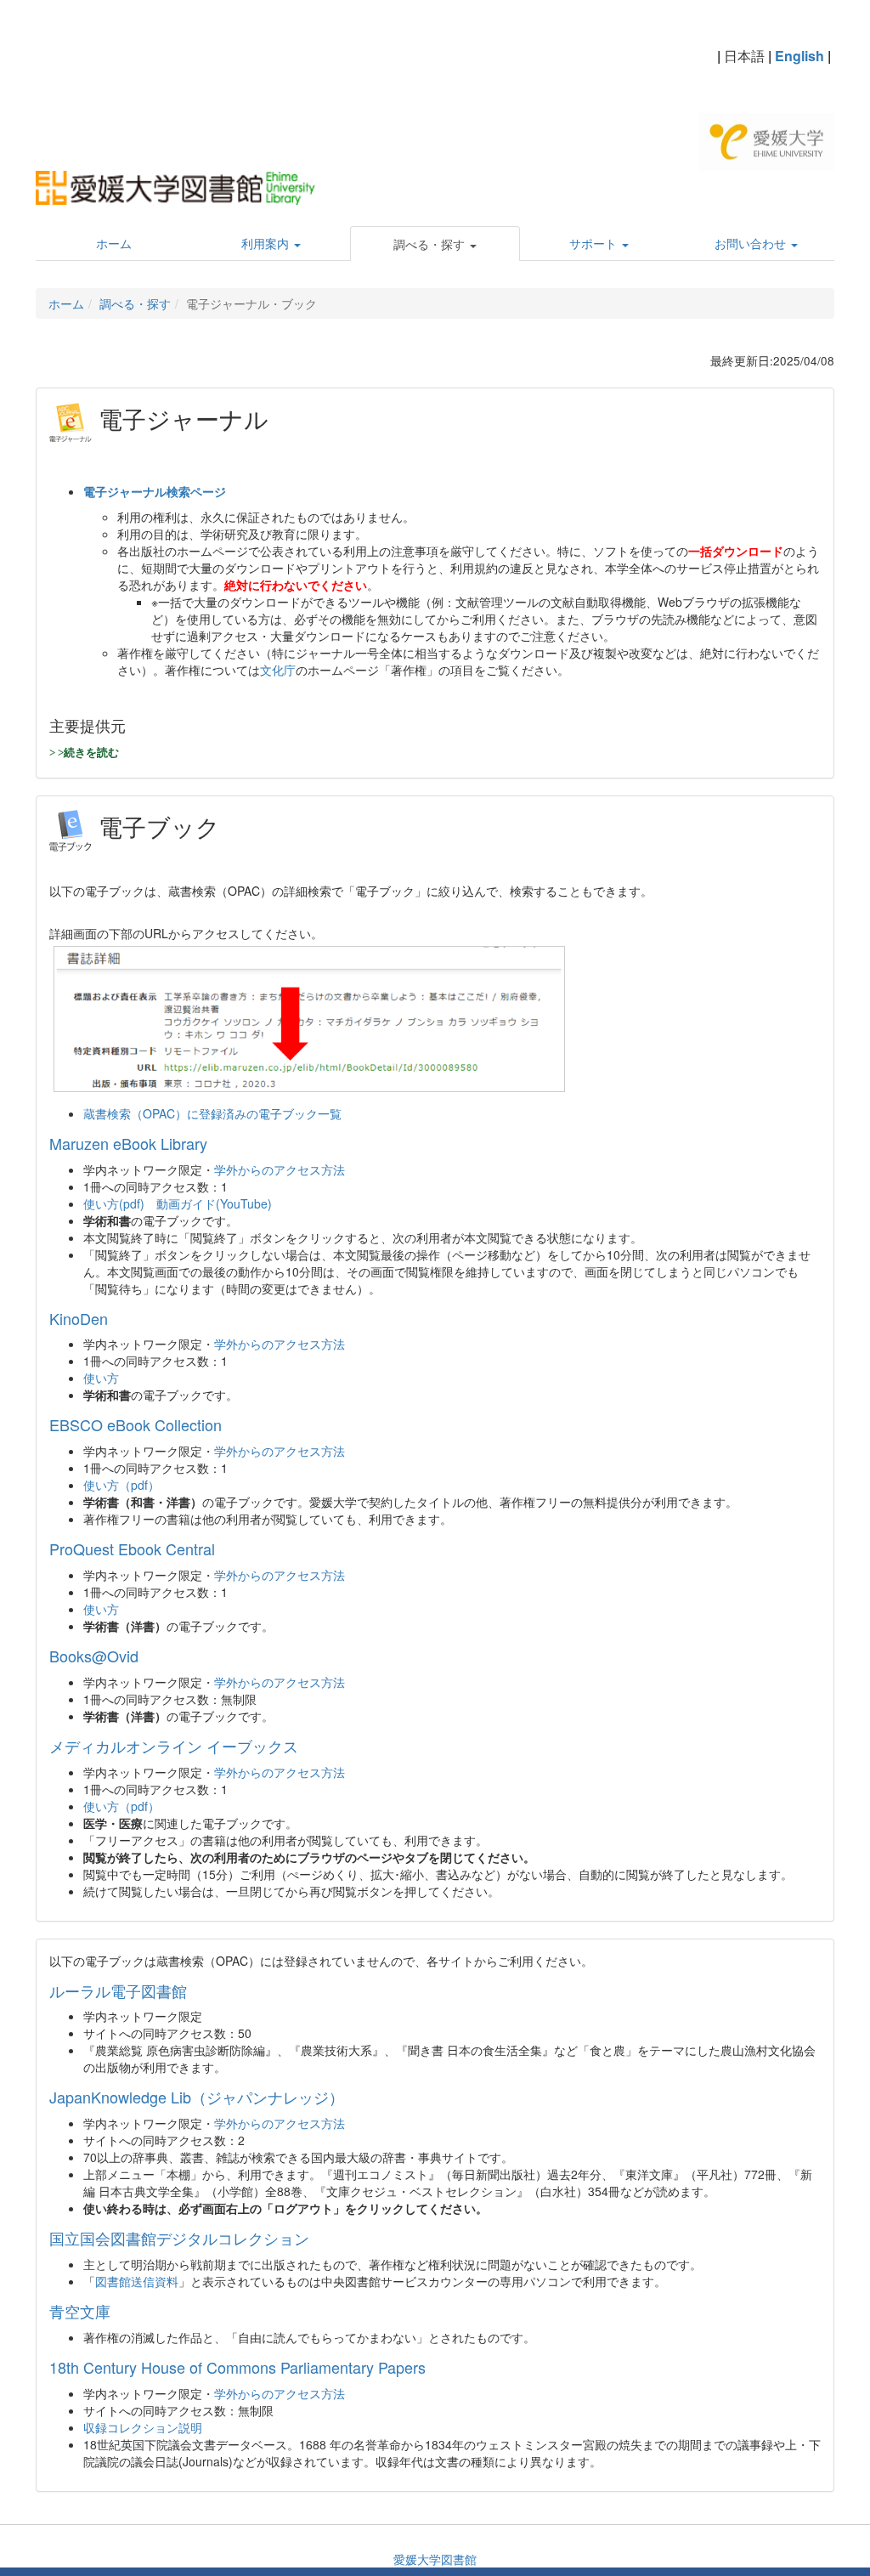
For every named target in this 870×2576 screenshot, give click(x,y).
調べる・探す (135, 303)
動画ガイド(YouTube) (214, 1203)
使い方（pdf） (121, 1485)
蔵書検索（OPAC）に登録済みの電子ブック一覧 (212, 1113)
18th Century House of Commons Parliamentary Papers (237, 2367)
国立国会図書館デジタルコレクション (179, 2238)
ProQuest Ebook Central (132, 1548)
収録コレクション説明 (143, 2427)
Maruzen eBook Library (128, 1143)
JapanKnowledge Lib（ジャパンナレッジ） (197, 2097)
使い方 (101, 1378)
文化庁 (278, 670)
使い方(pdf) (114, 1203)
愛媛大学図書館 (435, 2559)
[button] (435, 244)
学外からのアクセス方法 (280, 1169)
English (799, 56)
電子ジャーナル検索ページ (155, 491)
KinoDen (79, 1318)
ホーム (66, 303)
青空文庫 (80, 2311)
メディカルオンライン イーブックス (174, 1746)
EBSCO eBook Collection (136, 1424)
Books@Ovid (94, 1656)
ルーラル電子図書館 (118, 1990)
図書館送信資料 (137, 2281)
